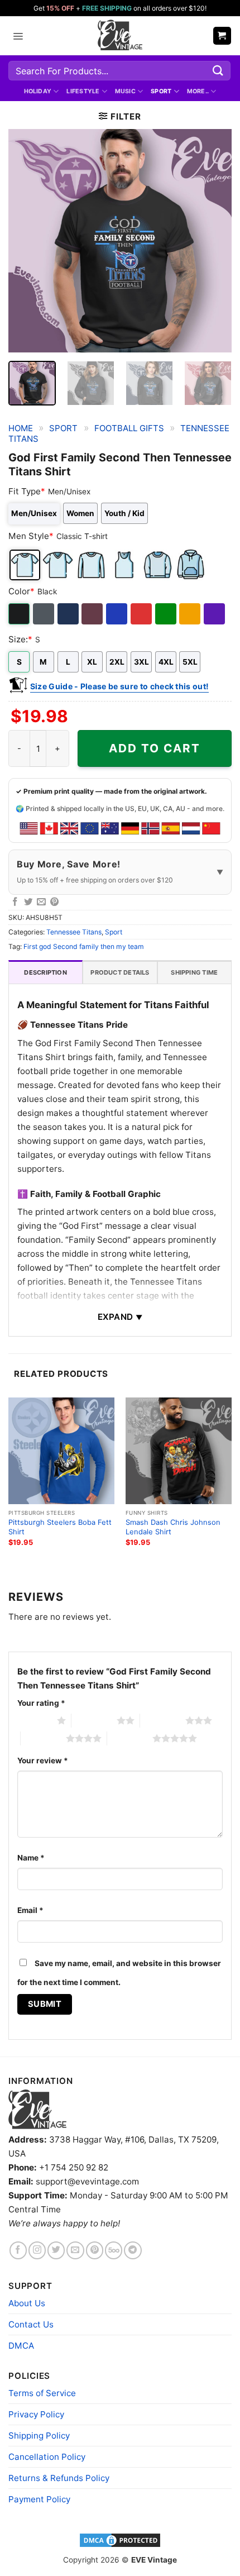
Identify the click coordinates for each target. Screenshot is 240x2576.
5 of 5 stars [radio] (130, 1738)
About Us (27, 2303)
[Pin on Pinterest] (55, 902)
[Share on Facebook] (15, 902)
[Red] (142, 614)
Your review (43, 1761)
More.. (198, 91)
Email (30, 1910)
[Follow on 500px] (114, 2250)
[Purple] (215, 614)
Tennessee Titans (74, 932)
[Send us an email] (75, 2250)
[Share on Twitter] (28, 902)
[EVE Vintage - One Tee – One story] (120, 36)
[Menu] (18, 36)
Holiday (38, 91)
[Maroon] (93, 614)
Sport (161, 91)
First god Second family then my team (84, 946)
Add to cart (155, 748)
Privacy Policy (36, 2414)
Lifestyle (83, 91)
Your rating (41, 1703)
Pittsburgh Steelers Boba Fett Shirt (60, 1527)
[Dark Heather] (44, 614)
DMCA (21, 2346)
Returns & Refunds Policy (59, 2478)
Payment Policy (39, 2499)
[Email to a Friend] (41, 902)
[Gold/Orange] (191, 614)
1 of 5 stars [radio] (34, 1720)
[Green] (167, 614)
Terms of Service (42, 2393)
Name (31, 1858)
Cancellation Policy (47, 2457)
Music (125, 91)
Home (21, 428)
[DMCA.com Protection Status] (120, 2540)
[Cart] (222, 35)
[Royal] (117, 614)
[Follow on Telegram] (133, 2250)
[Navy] (69, 614)
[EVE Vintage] (37, 2110)
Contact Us (31, 2324)
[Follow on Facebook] (18, 2250)
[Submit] (218, 71)
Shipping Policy (39, 2436)
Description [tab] (45, 972)
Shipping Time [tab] (194, 972)
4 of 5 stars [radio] (43, 1738)
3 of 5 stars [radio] (163, 1720)
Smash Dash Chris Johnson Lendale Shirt (173, 1527)
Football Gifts (129, 428)
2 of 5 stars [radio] (94, 1720)
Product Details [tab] (120, 972)
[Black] (20, 614)
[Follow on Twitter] (56, 2250)
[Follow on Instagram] (37, 2250)
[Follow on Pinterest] (95, 2250)
